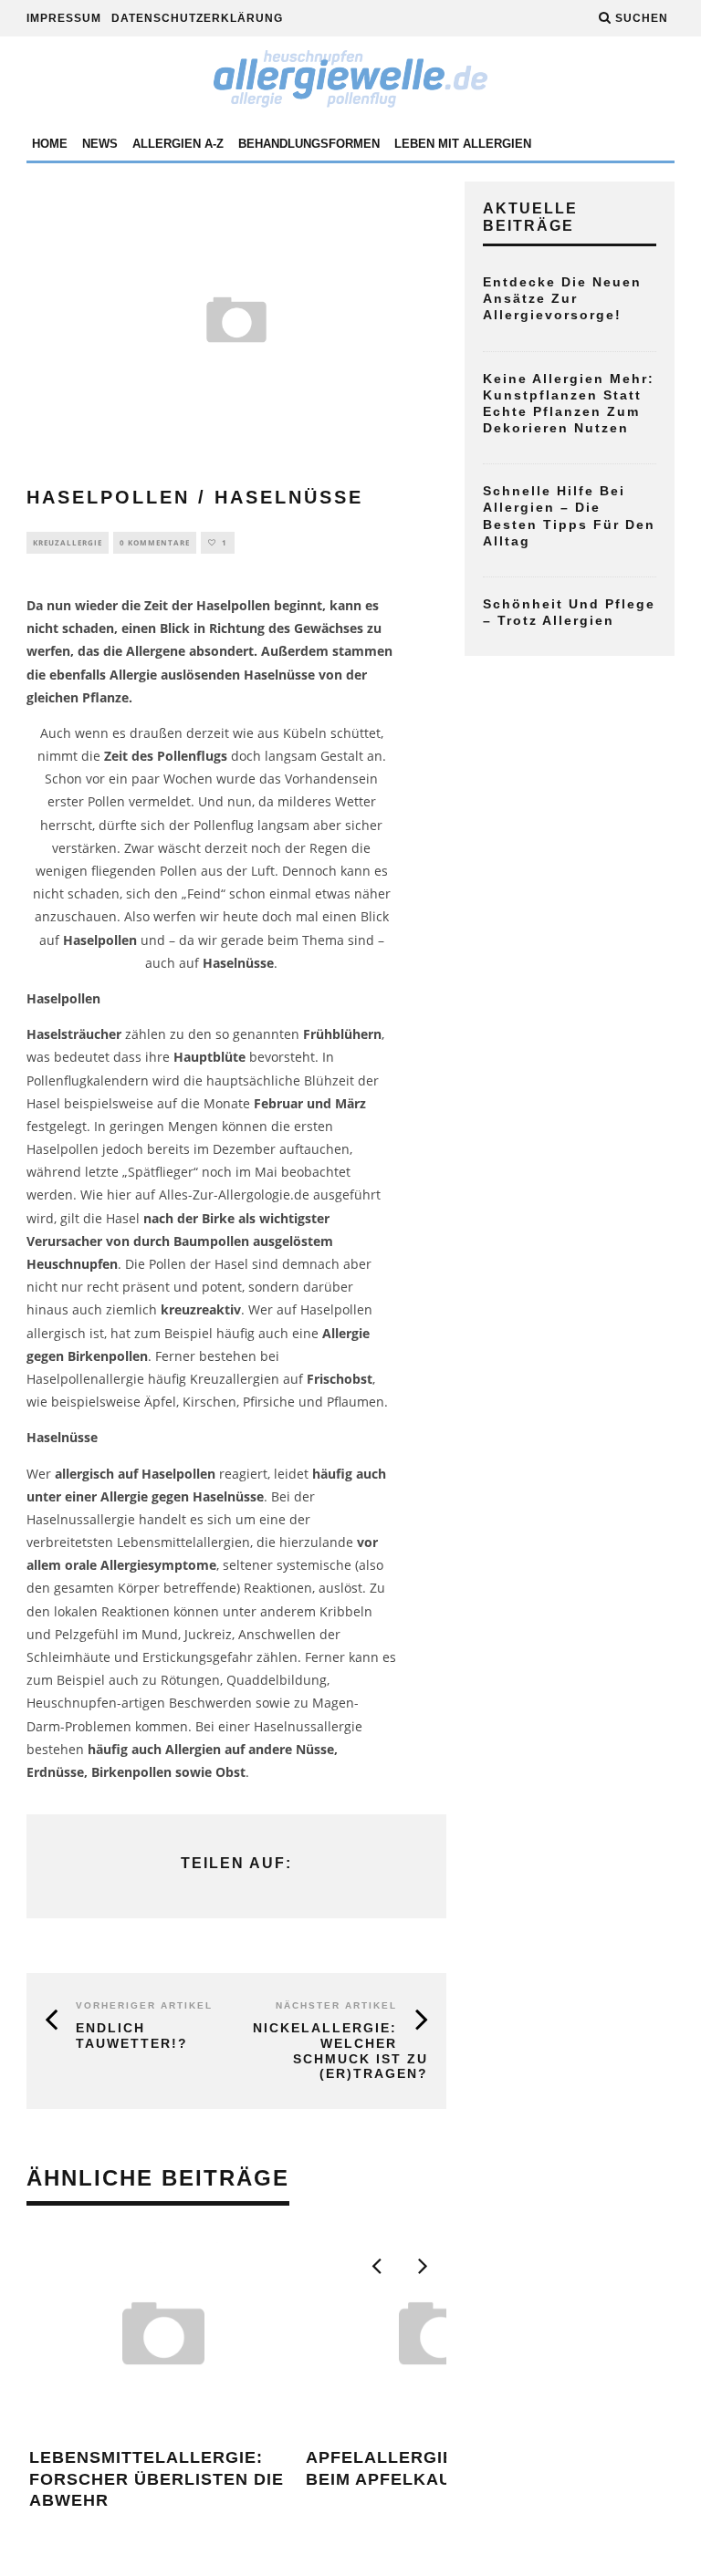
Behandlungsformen (309, 144)
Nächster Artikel (336, 2005)
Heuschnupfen (72, 1264)
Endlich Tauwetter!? (132, 2036)
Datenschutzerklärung (197, 18)
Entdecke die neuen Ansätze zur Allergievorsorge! (562, 298)
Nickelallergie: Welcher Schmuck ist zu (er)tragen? (340, 2051)
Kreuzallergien (235, 1379)
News (100, 144)
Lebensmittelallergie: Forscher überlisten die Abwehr (157, 2479)
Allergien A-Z (178, 144)
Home (50, 144)
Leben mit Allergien (463, 144)
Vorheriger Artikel (144, 2005)
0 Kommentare (155, 542)
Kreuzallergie (68, 542)
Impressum (64, 18)
